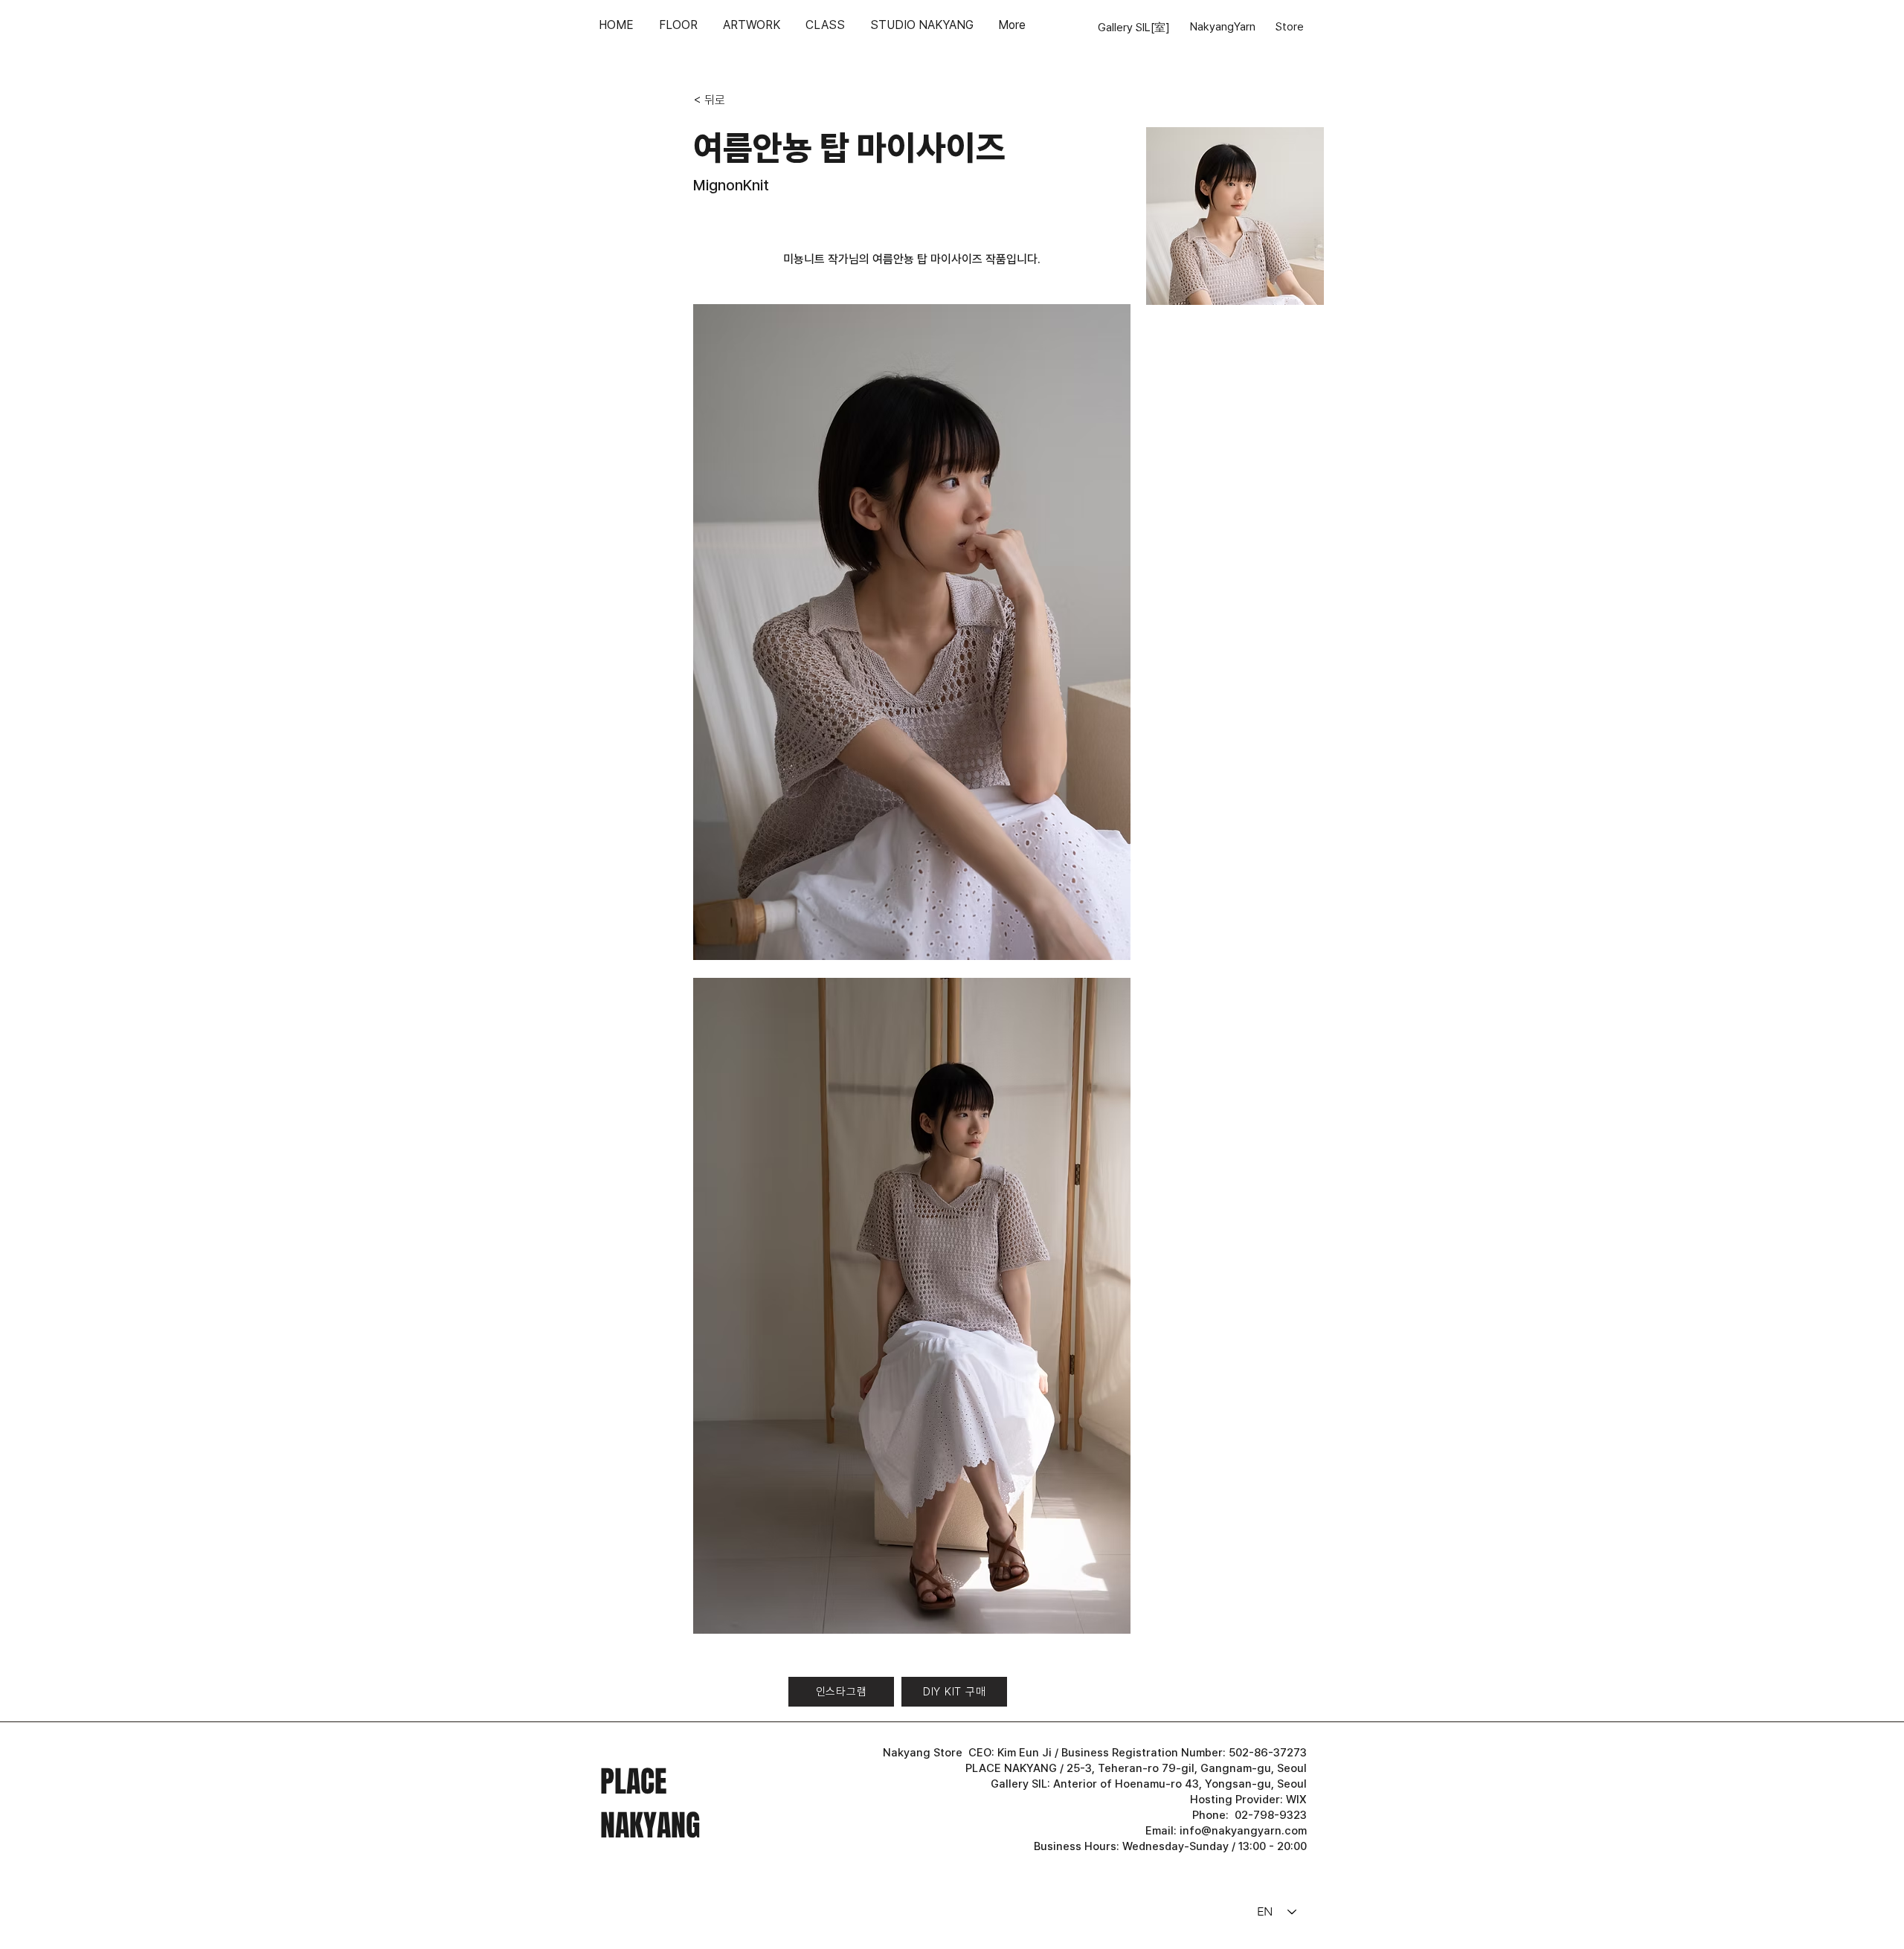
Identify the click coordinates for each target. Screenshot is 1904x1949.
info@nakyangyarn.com (1243, 1831)
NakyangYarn (1223, 27)
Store (1290, 27)
